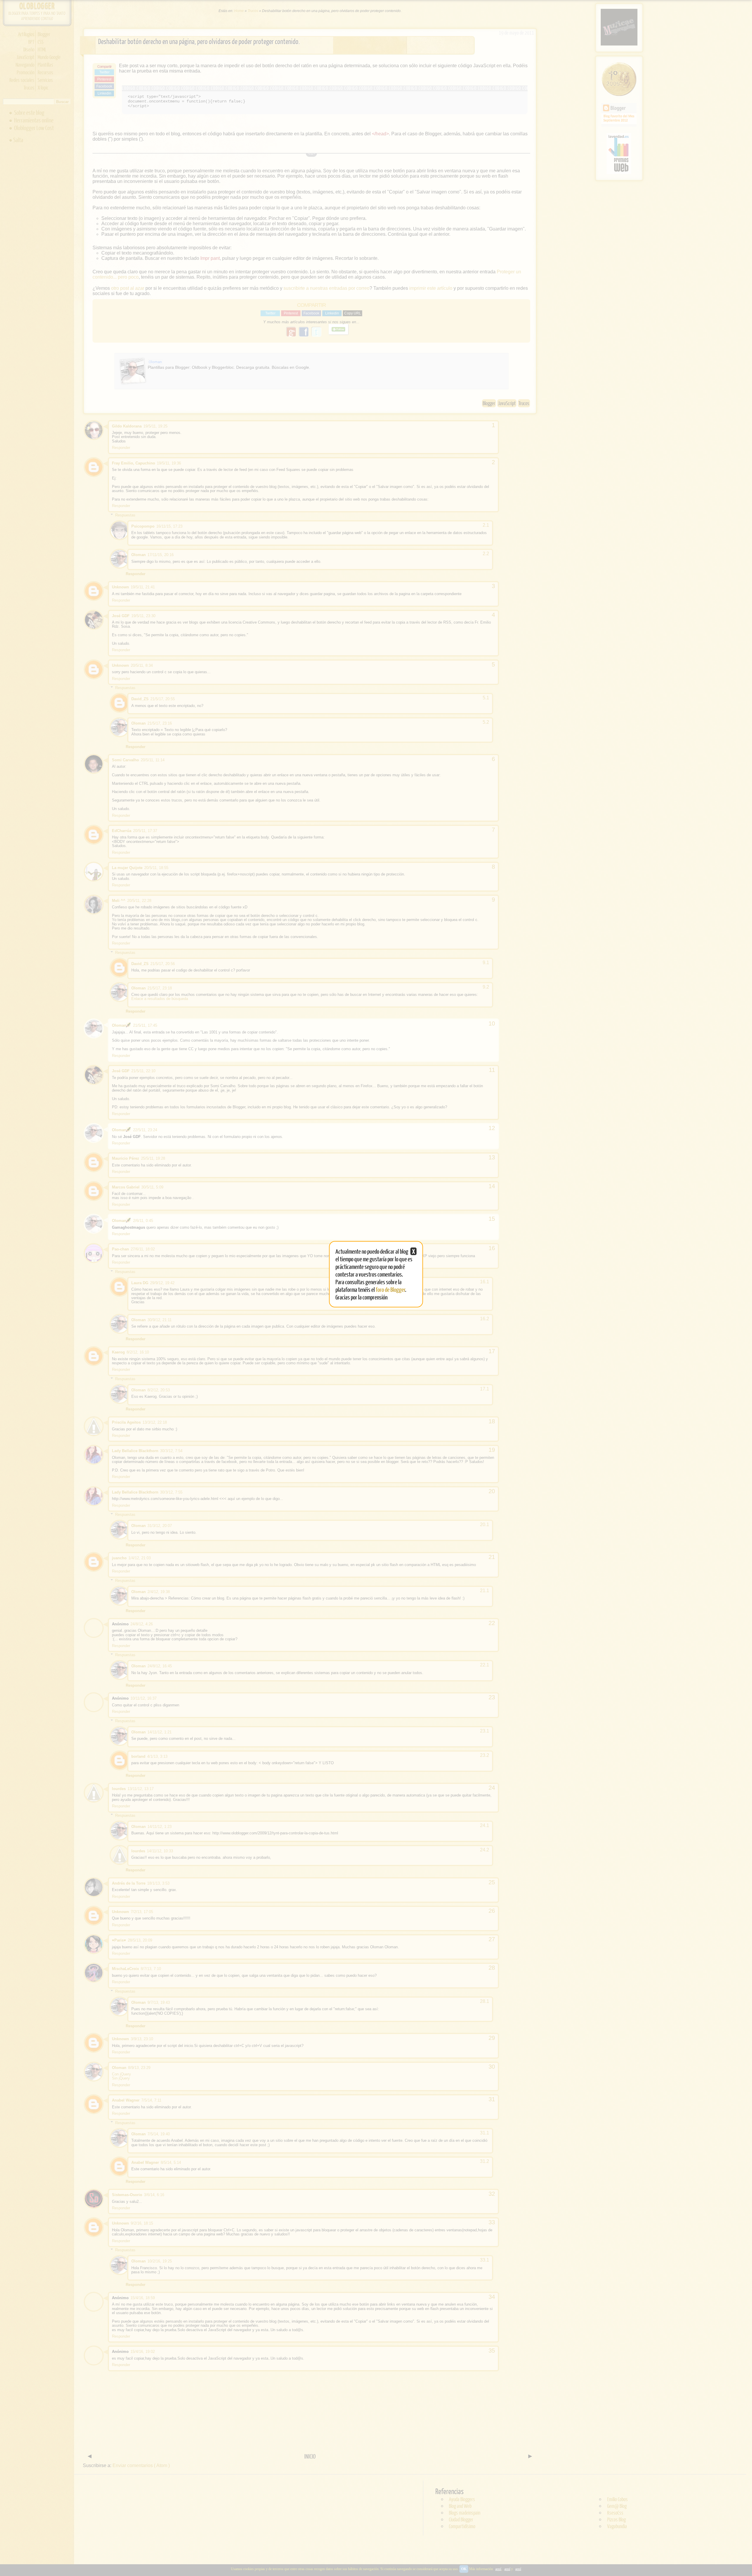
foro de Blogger (391, 1289)
